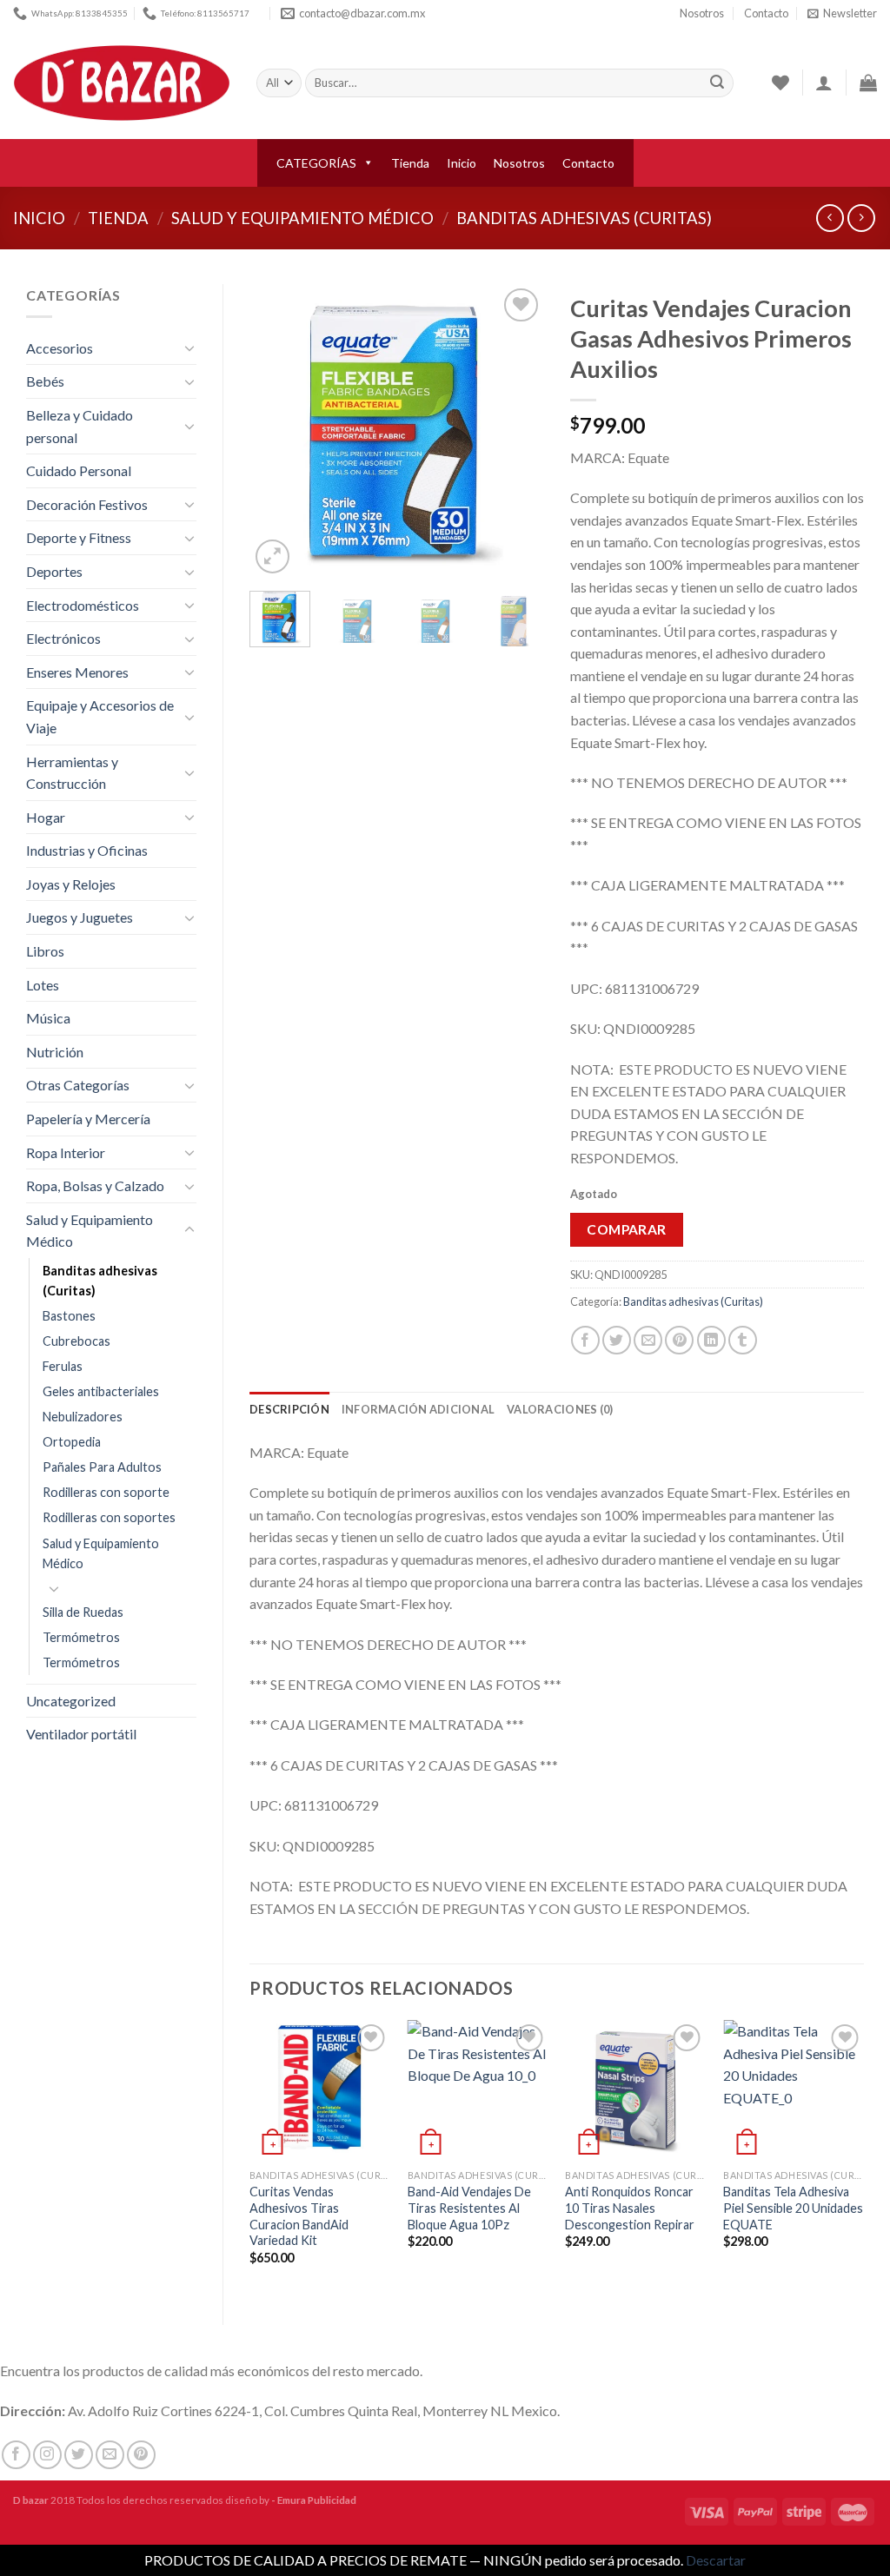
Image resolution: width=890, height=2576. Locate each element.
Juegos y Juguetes (80, 917)
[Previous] (277, 431)
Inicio (462, 163)
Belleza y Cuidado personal (80, 426)
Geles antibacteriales (101, 1391)
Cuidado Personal (79, 470)
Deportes (54, 571)
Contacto (766, 13)
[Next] (516, 431)
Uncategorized (71, 1701)
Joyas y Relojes (71, 884)
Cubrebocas (76, 1341)
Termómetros (81, 1637)
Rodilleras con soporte (106, 1492)
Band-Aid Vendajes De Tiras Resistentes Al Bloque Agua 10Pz (469, 2208)
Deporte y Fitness (79, 537)
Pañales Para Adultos (102, 1467)
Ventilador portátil (81, 1734)
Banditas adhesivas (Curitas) (584, 218)
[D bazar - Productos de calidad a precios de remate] (122, 83)
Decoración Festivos (87, 504)
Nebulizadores (83, 1417)
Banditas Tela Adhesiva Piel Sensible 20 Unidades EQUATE (793, 2208)
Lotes (43, 985)
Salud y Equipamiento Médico (302, 218)
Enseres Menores (77, 672)
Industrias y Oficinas (87, 850)
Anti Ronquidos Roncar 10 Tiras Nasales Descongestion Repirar (630, 2208)
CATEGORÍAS (316, 163)
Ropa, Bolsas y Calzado (95, 1185)
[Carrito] (868, 83)
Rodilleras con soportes (109, 1517)
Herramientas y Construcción (72, 773)
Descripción (289, 1409)
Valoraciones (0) (560, 1409)
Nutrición (55, 1052)
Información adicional (418, 1409)
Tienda (410, 163)
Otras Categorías (78, 1085)
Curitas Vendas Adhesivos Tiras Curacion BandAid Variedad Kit (299, 2216)
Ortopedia (72, 1442)
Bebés (45, 381)
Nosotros (702, 13)
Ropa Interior (66, 1152)
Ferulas (63, 1366)
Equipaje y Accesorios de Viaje (100, 716)
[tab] (289, 1409)
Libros (45, 951)
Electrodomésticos (83, 605)
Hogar (46, 817)
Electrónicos (63, 638)
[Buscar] (717, 83)
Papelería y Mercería (88, 1119)
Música (48, 1018)
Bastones (69, 1316)
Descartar (716, 2560)
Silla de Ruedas (83, 1612)
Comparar (627, 1229)
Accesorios (60, 348)
